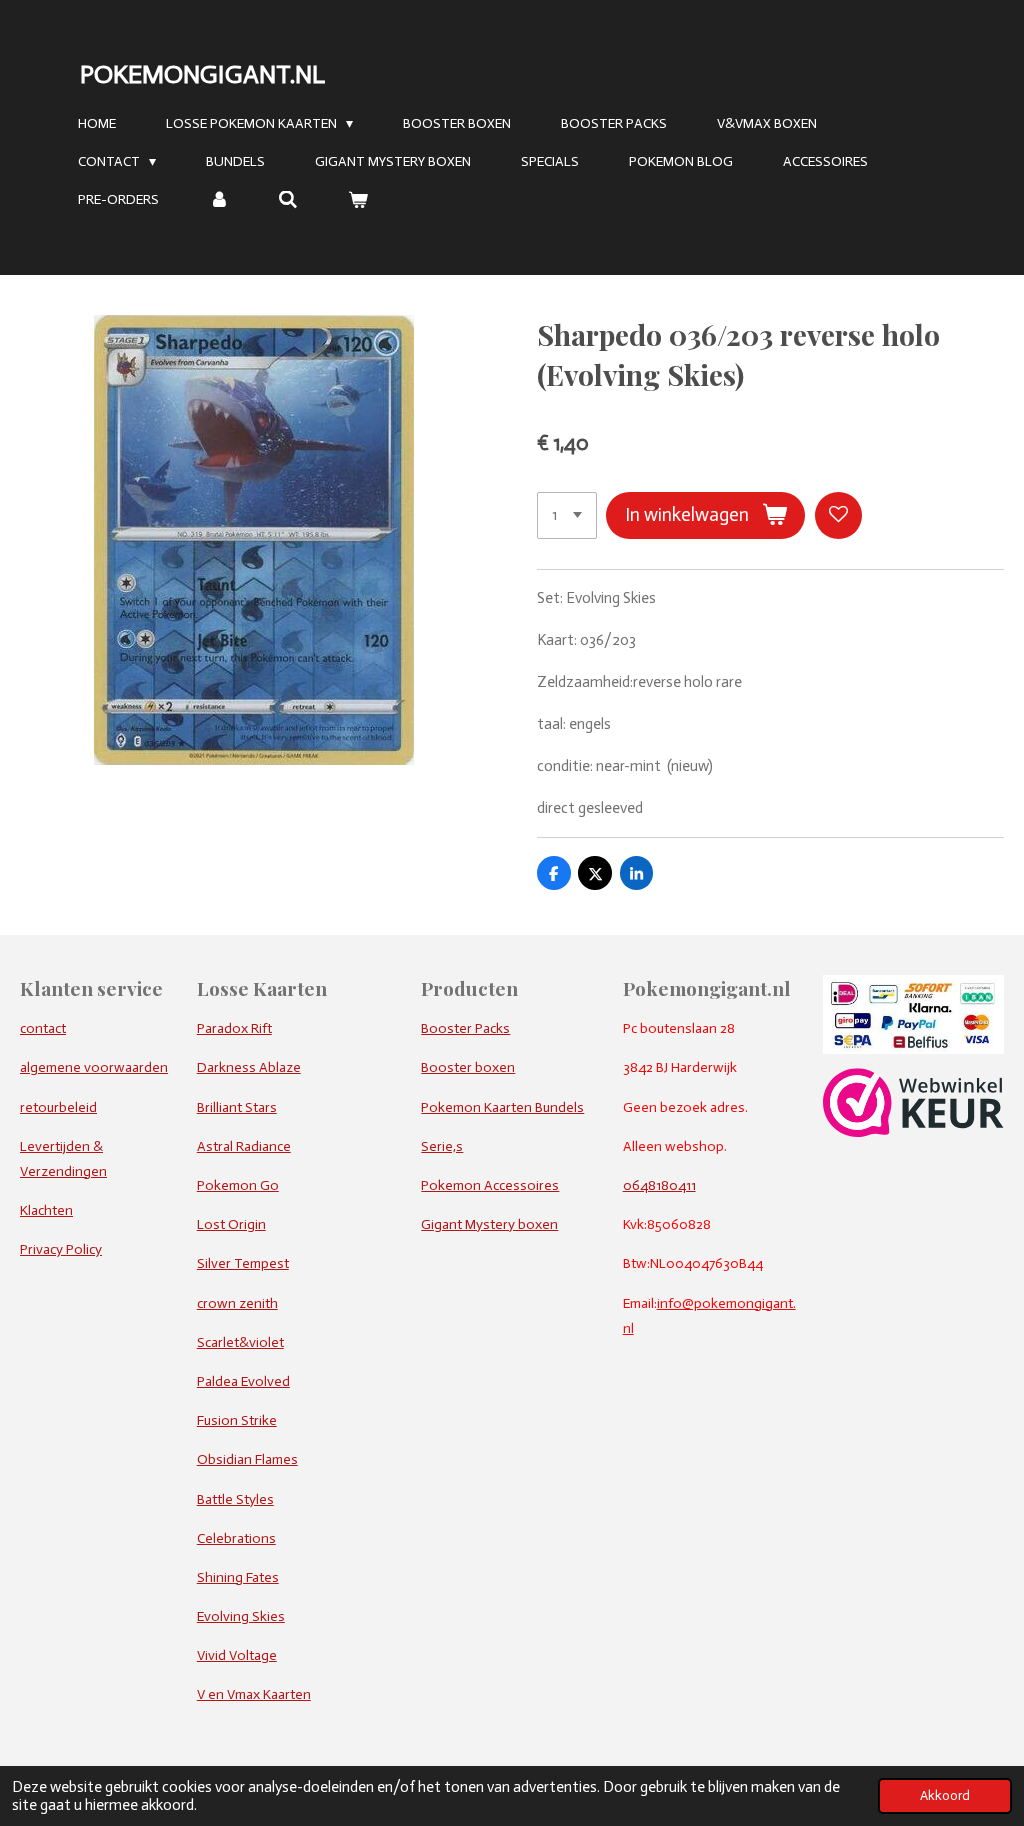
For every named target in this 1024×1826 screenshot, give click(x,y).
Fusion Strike (237, 1420)
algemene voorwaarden (94, 1067)
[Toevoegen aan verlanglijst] (838, 515)
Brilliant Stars (237, 1107)
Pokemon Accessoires (490, 1185)
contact (43, 1028)
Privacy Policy (61, 1249)
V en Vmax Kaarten (254, 1694)
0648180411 (659, 1185)
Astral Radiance (244, 1146)
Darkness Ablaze (249, 1067)
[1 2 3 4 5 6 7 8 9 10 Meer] (567, 515)
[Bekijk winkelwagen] (358, 200)
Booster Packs (465, 1028)
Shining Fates (238, 1577)
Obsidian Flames (247, 1459)
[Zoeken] (289, 200)
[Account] (219, 200)
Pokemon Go (238, 1185)
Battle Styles (235, 1499)
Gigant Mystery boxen (489, 1224)
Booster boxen (468, 1067)
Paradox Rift (234, 1028)
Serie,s (442, 1146)
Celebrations (236, 1538)
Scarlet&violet (240, 1342)
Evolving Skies (241, 1616)
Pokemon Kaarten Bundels (502, 1107)
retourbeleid (58, 1107)
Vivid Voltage (237, 1655)
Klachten (46, 1210)
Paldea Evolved (243, 1381)
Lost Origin (231, 1224)
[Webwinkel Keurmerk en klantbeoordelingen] (913, 1132)
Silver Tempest (243, 1263)
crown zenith (237, 1303)
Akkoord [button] (945, 1795)
